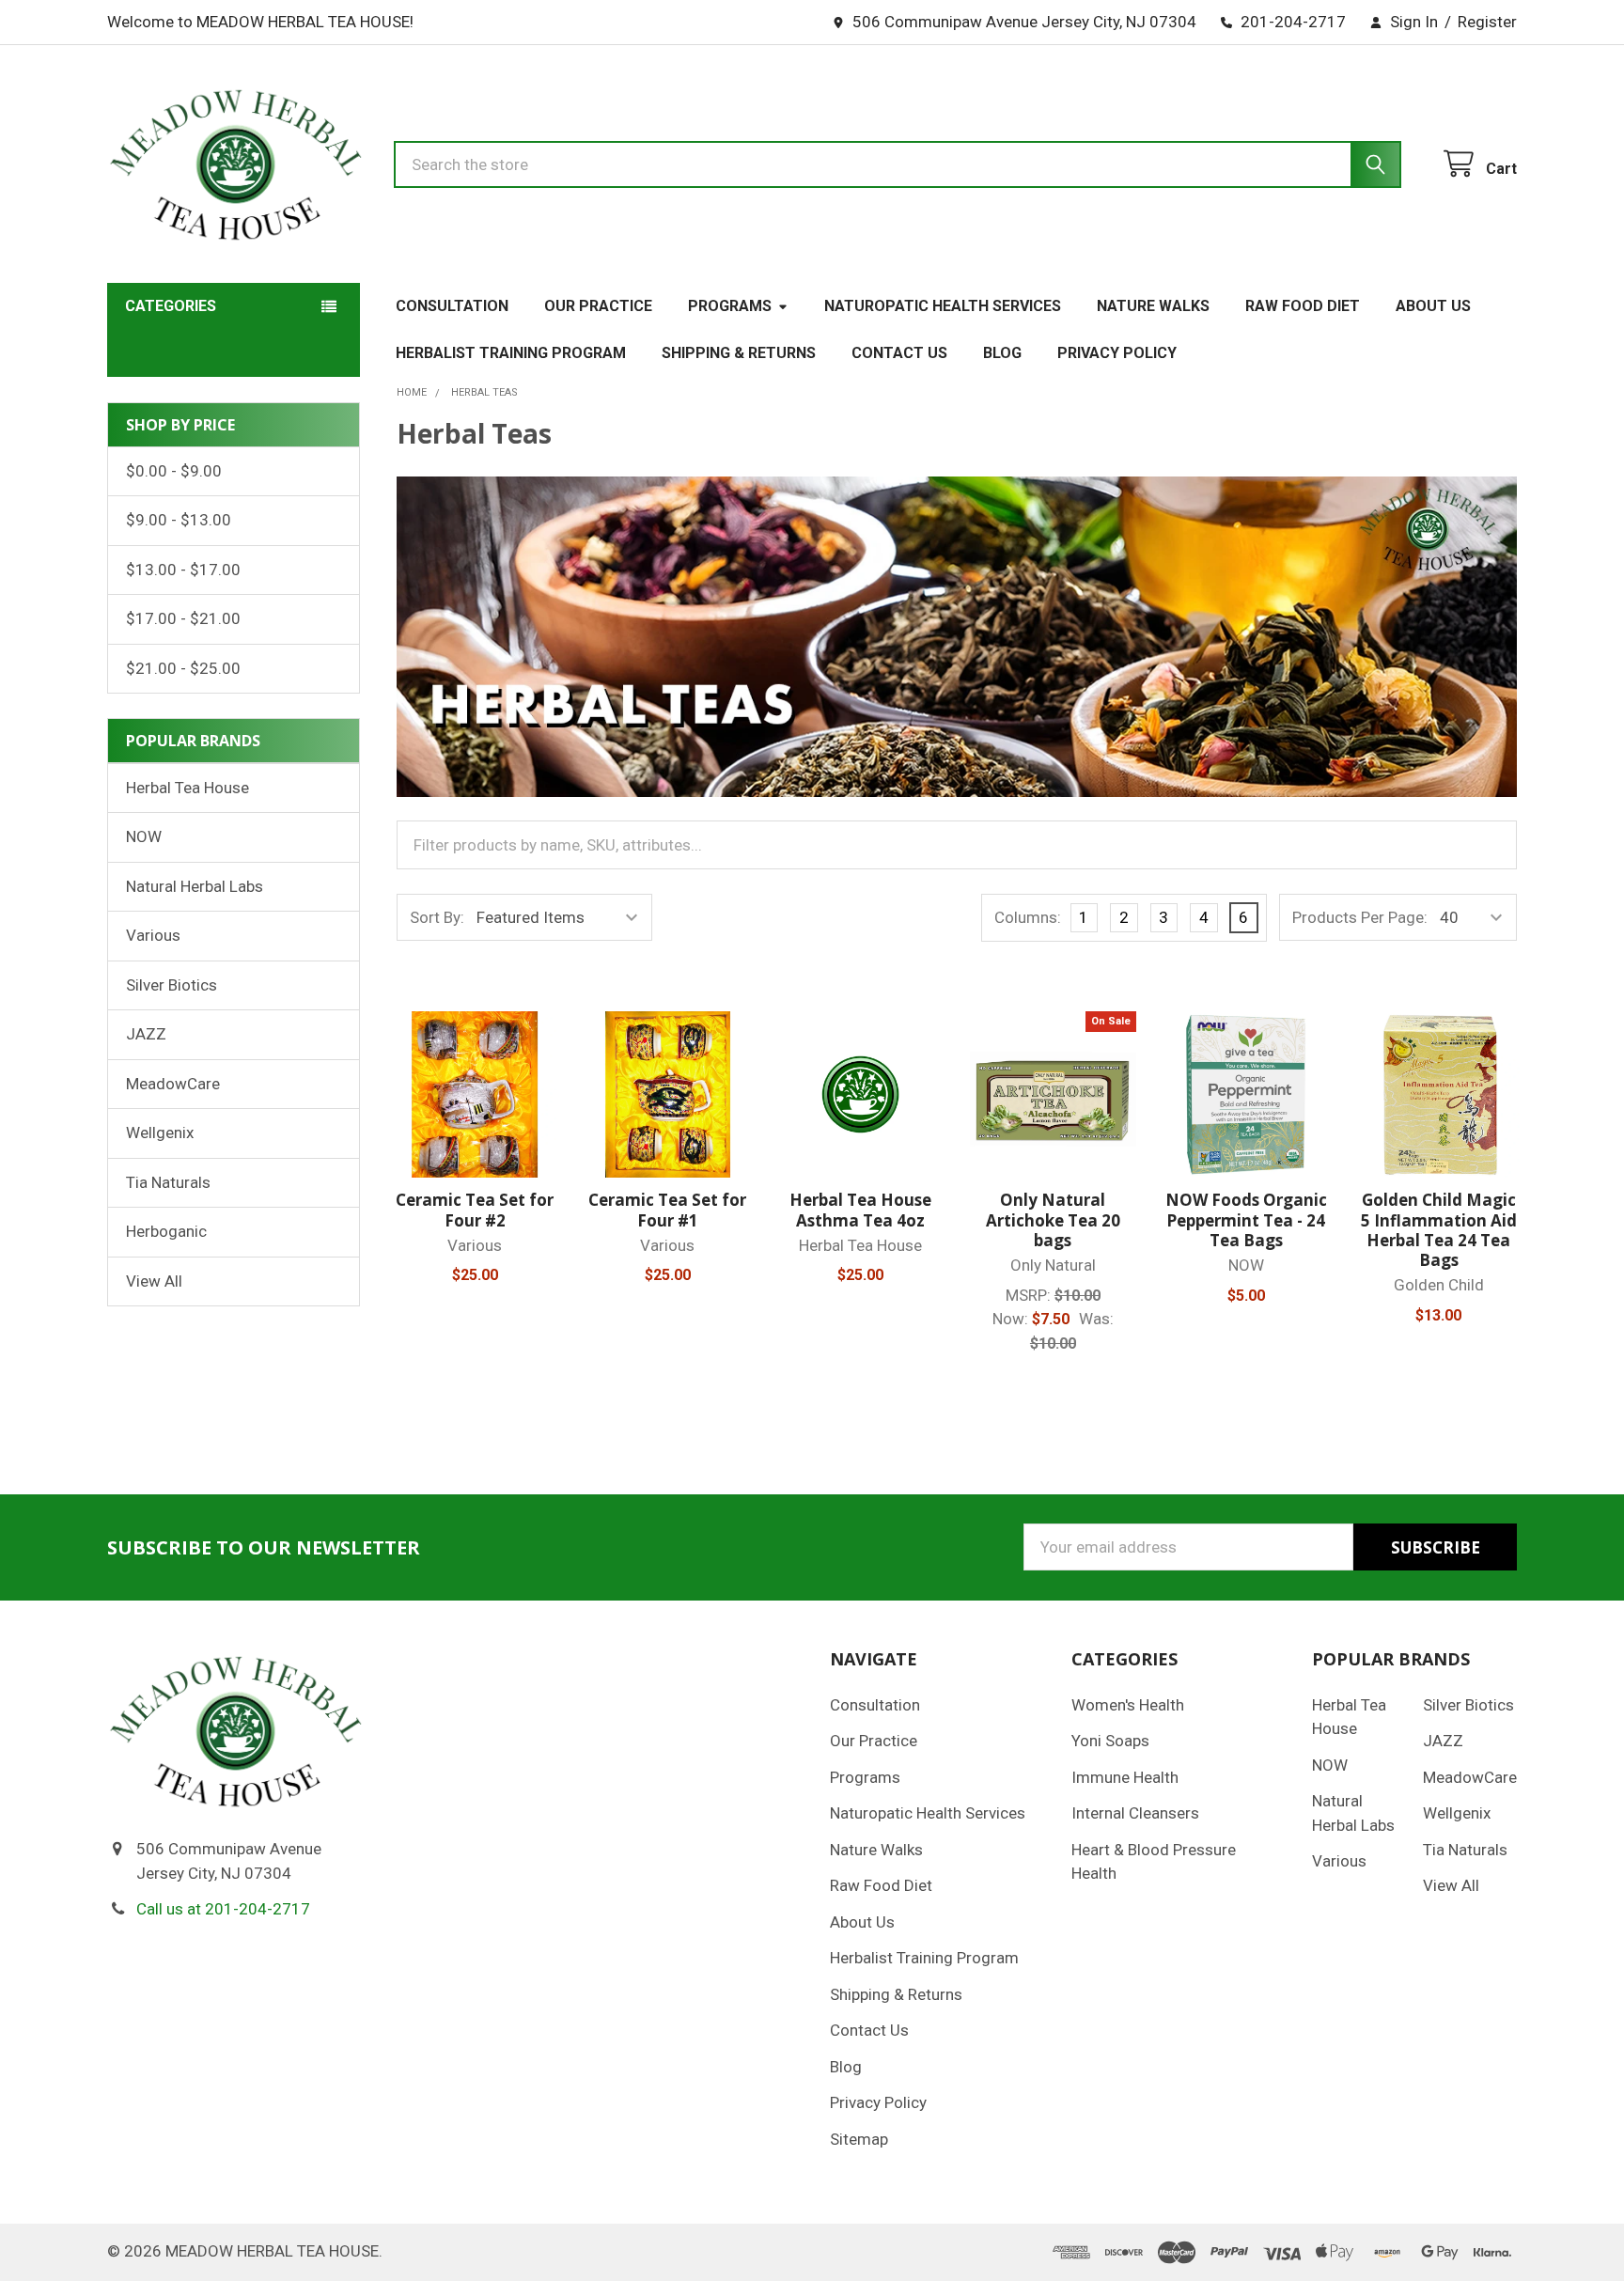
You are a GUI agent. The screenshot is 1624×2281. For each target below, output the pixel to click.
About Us (1433, 306)
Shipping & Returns (739, 353)
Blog (1002, 353)
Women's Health (1128, 1705)
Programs (730, 306)
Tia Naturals (168, 1182)
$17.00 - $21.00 (183, 618)
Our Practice (598, 306)
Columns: (1028, 917)
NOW (144, 836)
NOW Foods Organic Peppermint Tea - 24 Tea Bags (1246, 1220)
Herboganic (166, 1231)
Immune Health (1125, 1777)
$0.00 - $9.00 (174, 471)
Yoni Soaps (1110, 1741)
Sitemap (859, 2139)
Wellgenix (160, 1133)
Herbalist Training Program (511, 353)
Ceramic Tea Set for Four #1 (667, 1210)
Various (153, 935)
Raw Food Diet (1303, 306)
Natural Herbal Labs (195, 886)
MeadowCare (173, 1084)
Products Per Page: (1360, 917)
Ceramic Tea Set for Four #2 (475, 1210)
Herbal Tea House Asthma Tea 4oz (860, 1210)
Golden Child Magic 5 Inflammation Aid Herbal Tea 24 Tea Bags (1439, 1230)
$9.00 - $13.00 (179, 520)
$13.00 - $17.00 (183, 570)
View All (154, 1281)
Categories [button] (171, 306)
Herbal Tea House (187, 788)
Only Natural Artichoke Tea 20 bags (1053, 1220)
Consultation (452, 306)
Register (1487, 22)
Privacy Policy (1117, 353)
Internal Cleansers (1135, 1813)
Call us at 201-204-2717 (223, 1909)
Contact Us (899, 353)
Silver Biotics (172, 985)
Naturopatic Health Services (943, 306)
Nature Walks (1153, 306)
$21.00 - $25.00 (183, 668)
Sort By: (437, 917)
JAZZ (146, 1034)
